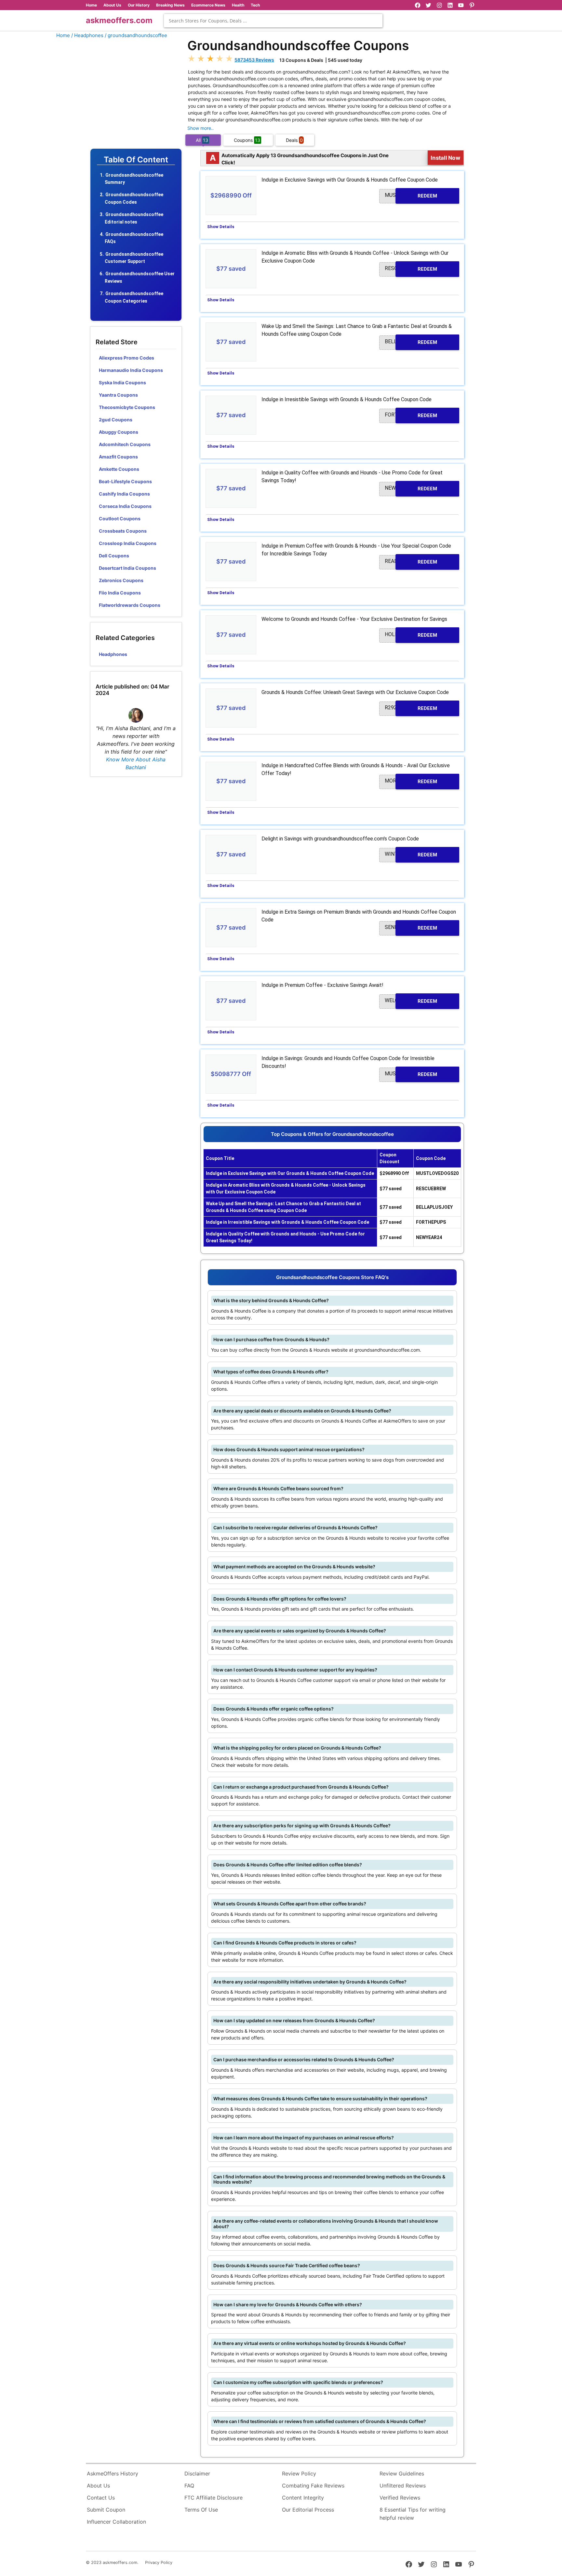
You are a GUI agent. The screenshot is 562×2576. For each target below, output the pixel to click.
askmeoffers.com (119, 20)
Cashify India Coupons (124, 494)
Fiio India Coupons (120, 593)
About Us (112, 5)
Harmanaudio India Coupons (131, 370)
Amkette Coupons (119, 469)
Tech (255, 5)
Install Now (446, 157)
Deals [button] (294, 140)
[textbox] (273, 21)
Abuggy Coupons (119, 432)
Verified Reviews (400, 2498)
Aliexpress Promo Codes (127, 358)
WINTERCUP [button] (411, 854)
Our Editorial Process (308, 2510)
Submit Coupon (106, 2510)
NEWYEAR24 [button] (411, 488)
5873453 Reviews (254, 60)
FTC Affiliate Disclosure (214, 2498)
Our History (139, 5)
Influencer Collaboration (116, 2522)
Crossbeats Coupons (123, 531)
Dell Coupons (114, 556)
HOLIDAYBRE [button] (411, 635)
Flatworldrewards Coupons (130, 605)
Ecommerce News (208, 5)
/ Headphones (87, 35)
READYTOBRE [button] (411, 561)
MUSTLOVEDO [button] (411, 195)
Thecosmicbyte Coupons (127, 407)
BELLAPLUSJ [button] (411, 342)
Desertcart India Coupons (127, 568)
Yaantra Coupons (118, 395)
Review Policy (299, 2474)
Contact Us (101, 2498)
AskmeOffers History (113, 2474)
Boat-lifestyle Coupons (125, 481)
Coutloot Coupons (120, 518)
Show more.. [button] (201, 128)
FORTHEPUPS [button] (411, 415)
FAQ (189, 2486)
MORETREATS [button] (411, 781)
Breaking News (170, 5)
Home (91, 5)
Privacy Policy (159, 2562)
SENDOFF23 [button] (411, 927)
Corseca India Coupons (125, 506)
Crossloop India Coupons (128, 543)
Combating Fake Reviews (313, 2486)
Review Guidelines (402, 2474)
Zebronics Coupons (121, 580)
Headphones (113, 654)
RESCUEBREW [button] (411, 269)
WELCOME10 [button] (411, 1001)
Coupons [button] (247, 140)
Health (238, 5)
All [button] (202, 140)
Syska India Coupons (122, 382)
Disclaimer (197, 2474)
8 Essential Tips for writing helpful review (413, 2514)
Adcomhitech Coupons (125, 444)
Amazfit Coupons (118, 457)
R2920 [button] (411, 708)
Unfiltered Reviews (403, 2486)
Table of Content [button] (136, 160)
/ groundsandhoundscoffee (136, 35)
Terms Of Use (201, 2510)
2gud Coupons (116, 420)
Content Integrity (303, 2498)
